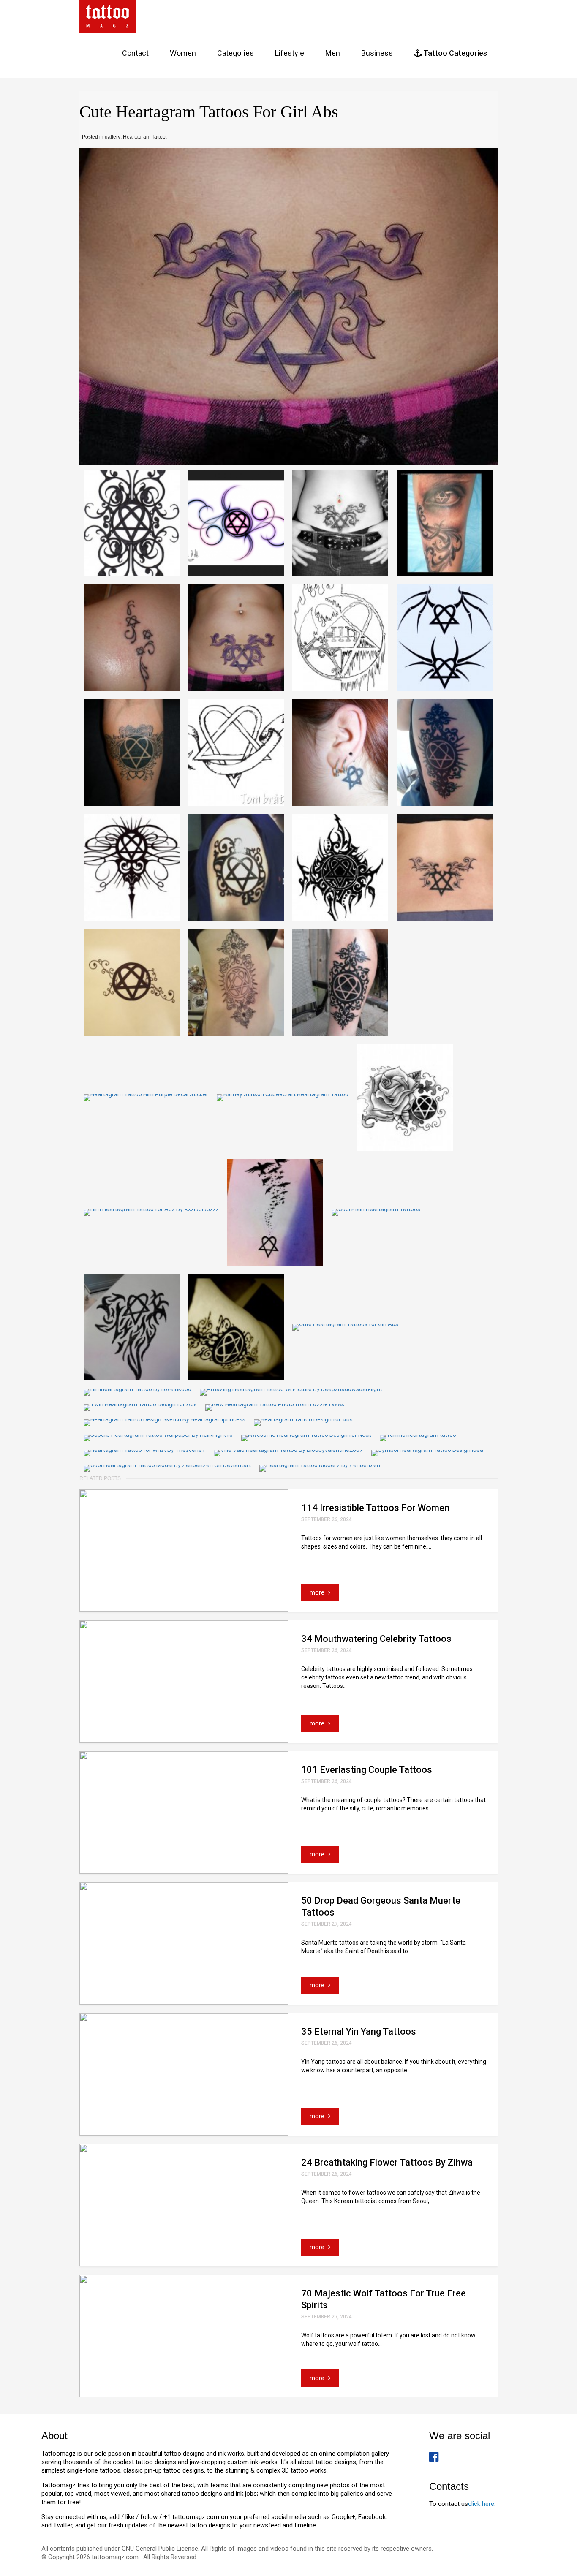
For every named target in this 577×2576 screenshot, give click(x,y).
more (318, 1592)
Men (333, 53)
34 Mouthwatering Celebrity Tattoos (376, 1639)
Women (183, 53)
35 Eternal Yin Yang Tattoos (359, 2031)
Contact (135, 53)
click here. (482, 2504)
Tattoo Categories (454, 53)
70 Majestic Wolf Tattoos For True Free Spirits (384, 2299)
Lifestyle (290, 53)
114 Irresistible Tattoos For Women (375, 1508)
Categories (235, 53)
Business (377, 53)
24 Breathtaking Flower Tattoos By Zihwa (387, 2162)
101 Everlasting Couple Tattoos (367, 1770)
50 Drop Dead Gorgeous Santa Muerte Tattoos (381, 1906)
